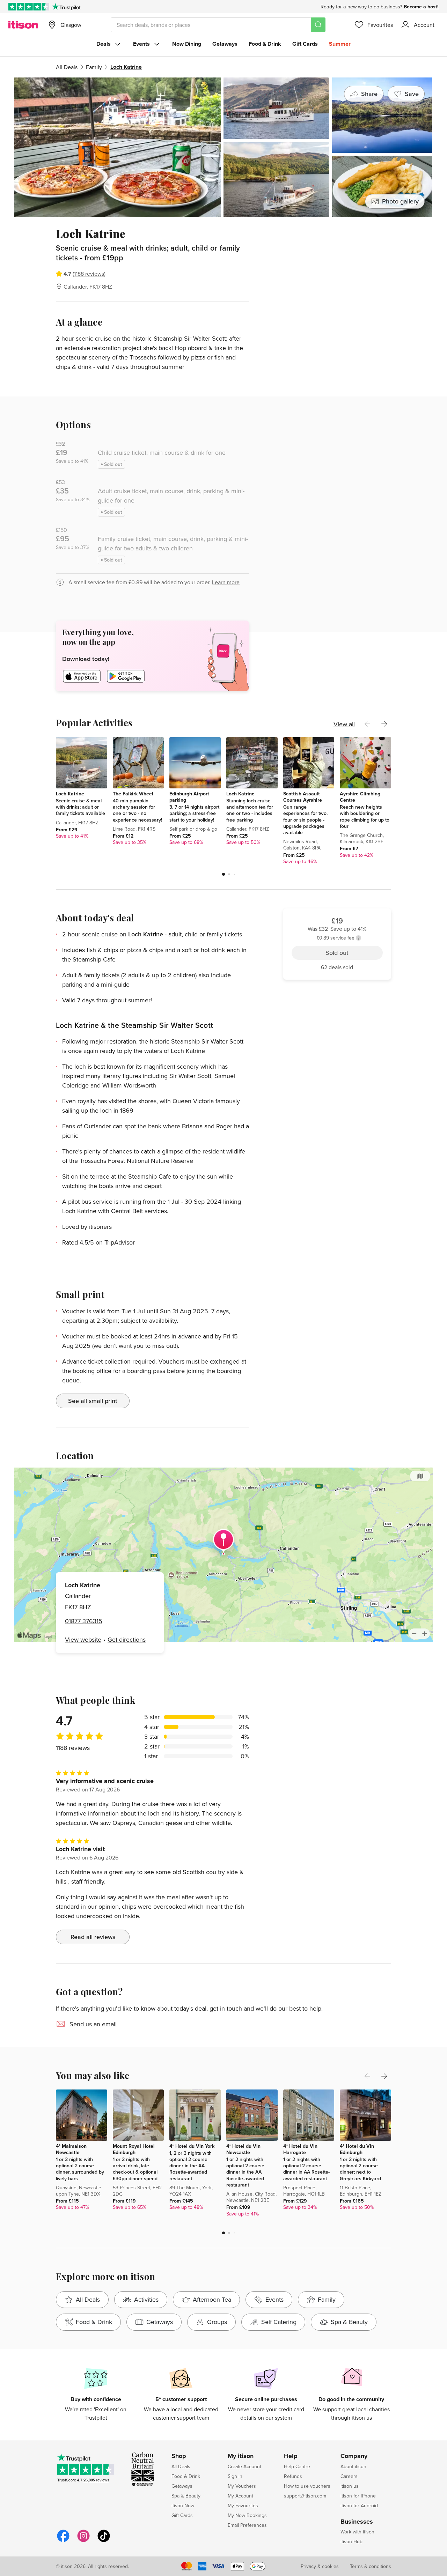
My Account (240, 2496)
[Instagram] (83, 2541)
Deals (104, 44)
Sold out (337, 273)
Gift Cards (305, 44)
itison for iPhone (358, 2496)
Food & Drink (265, 44)
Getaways (225, 44)
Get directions (127, 1639)
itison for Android (359, 2506)
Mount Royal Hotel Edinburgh (134, 2149)
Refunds (293, 2476)
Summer (340, 44)
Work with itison (357, 2532)
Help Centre (297, 2466)
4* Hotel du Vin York (192, 2146)
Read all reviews (93, 1937)
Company (354, 2456)
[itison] (23, 25)
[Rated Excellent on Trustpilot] (29, 7)
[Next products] (384, 724)
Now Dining (187, 44)
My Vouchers (242, 2486)
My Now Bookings (247, 2515)
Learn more (226, 582)
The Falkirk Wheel (133, 794)
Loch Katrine (70, 794)
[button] (223, 874)
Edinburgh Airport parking (189, 797)
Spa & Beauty (186, 2496)
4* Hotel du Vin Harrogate (300, 2149)
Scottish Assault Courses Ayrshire (303, 797)
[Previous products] (367, 724)
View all (344, 724)
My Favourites (243, 2506)
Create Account (244, 2466)
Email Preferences (247, 2525)
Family (94, 67)
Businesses (357, 2522)
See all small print (93, 1401)
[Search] (318, 25)
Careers (349, 2476)
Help (291, 2456)
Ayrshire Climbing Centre (360, 797)
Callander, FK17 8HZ (88, 287)
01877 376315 (84, 1621)
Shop (179, 2456)
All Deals (67, 67)
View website (83, 1639)
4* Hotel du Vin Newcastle (243, 2149)
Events (141, 44)
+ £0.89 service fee (334, 256)
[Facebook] (63, 2541)
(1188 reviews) (89, 274)
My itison (241, 2456)
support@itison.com (305, 2496)
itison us (350, 2486)
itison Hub (351, 2541)
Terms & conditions (371, 2566)
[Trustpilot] (66, 7)
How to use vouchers (307, 2486)
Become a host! (421, 7)
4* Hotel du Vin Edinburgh (357, 2149)
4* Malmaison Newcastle (71, 2149)
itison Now (183, 2506)
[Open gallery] (223, 147)
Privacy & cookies (320, 2566)
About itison (353, 2466)
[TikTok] (104, 2541)
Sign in (235, 2476)
